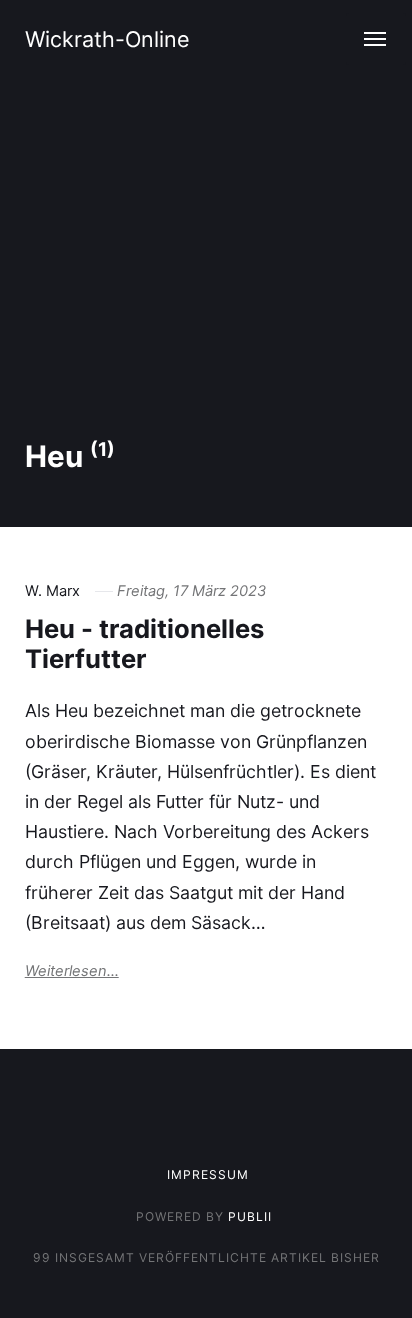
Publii (250, 1216)
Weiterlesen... (72, 971)
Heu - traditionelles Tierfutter (144, 644)
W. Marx (52, 591)
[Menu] (376, 39)
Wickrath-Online (107, 39)
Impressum (208, 1174)
